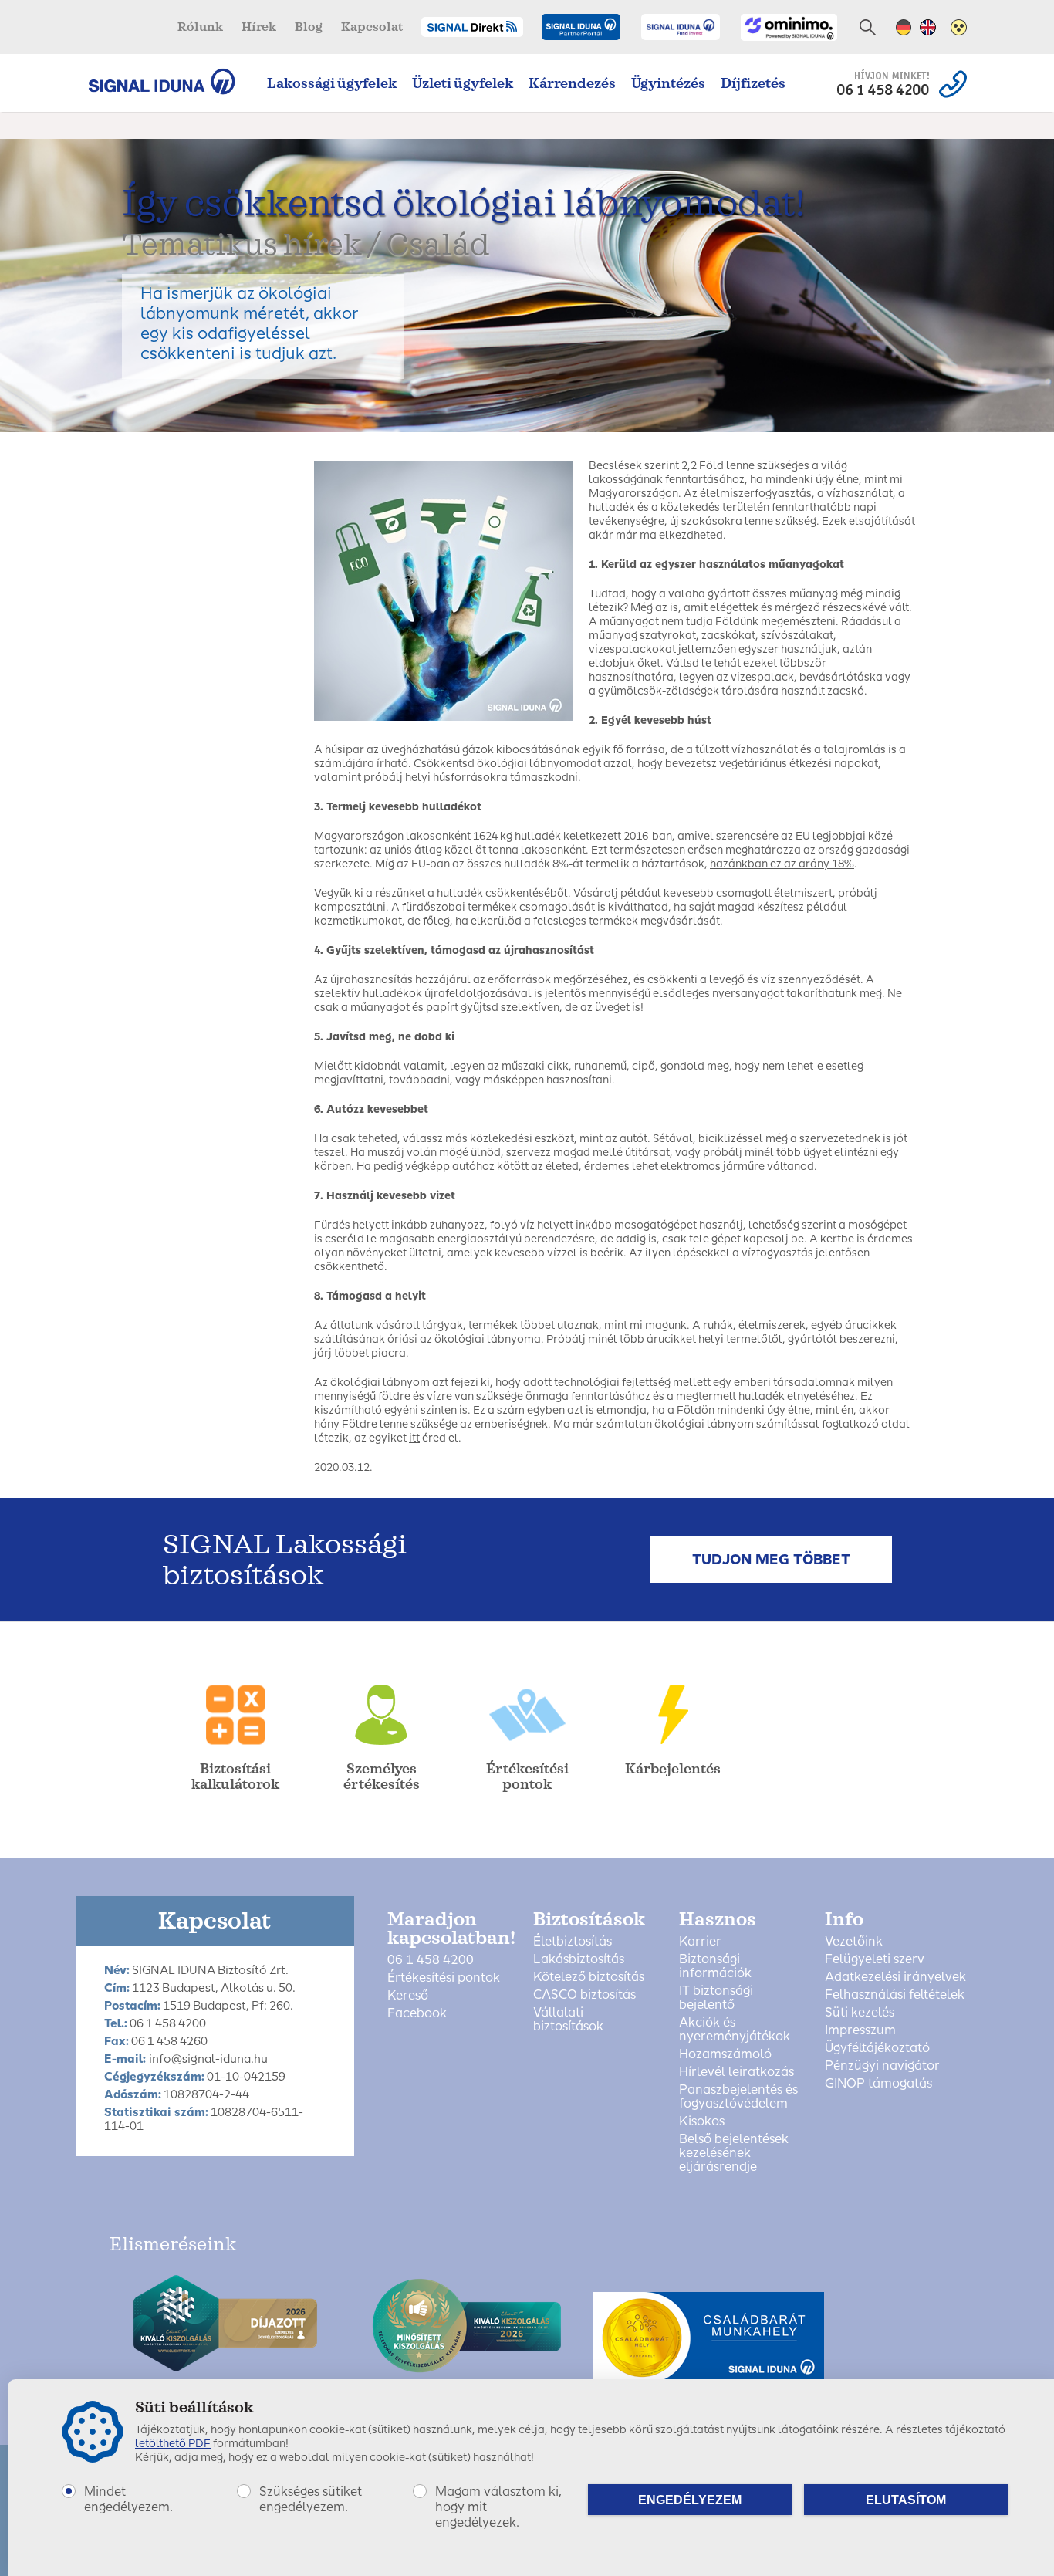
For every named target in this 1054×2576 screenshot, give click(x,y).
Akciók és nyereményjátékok (735, 2030)
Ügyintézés (668, 83)
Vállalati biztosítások (568, 2020)
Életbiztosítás (573, 1942)
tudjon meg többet (771, 1560)
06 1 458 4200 (431, 1960)
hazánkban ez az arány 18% (782, 864)
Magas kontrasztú (959, 27)
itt (414, 1438)
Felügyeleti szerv (875, 1959)
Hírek (259, 27)
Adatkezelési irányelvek (895, 1977)
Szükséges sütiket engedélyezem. (311, 2499)
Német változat (904, 27)
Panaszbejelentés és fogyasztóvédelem (738, 2097)
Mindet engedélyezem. (128, 2499)
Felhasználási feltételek (895, 1995)
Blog (309, 27)
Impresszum (860, 2030)
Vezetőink (854, 1942)
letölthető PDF (173, 2444)
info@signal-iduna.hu (208, 2059)
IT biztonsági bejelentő (716, 1998)
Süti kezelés (860, 2013)
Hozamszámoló (725, 2054)
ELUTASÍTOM (906, 2500)
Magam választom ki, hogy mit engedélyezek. (498, 2507)
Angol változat (928, 27)
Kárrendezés (572, 83)
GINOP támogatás (878, 2084)
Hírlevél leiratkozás (736, 2072)
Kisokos (702, 2121)
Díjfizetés (753, 83)
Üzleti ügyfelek (463, 83)
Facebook (417, 2013)
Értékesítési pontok (444, 1978)
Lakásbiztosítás (579, 1959)
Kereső (408, 1996)
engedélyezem (690, 2500)
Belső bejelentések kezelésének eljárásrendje (734, 2153)
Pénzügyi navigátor (882, 2066)
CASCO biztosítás (584, 1995)
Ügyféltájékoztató (877, 2048)
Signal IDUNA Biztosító (169, 81)
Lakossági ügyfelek (332, 83)
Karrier (700, 1942)
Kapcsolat (372, 27)
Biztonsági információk (715, 1966)
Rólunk (200, 27)
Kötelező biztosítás (589, 1977)
